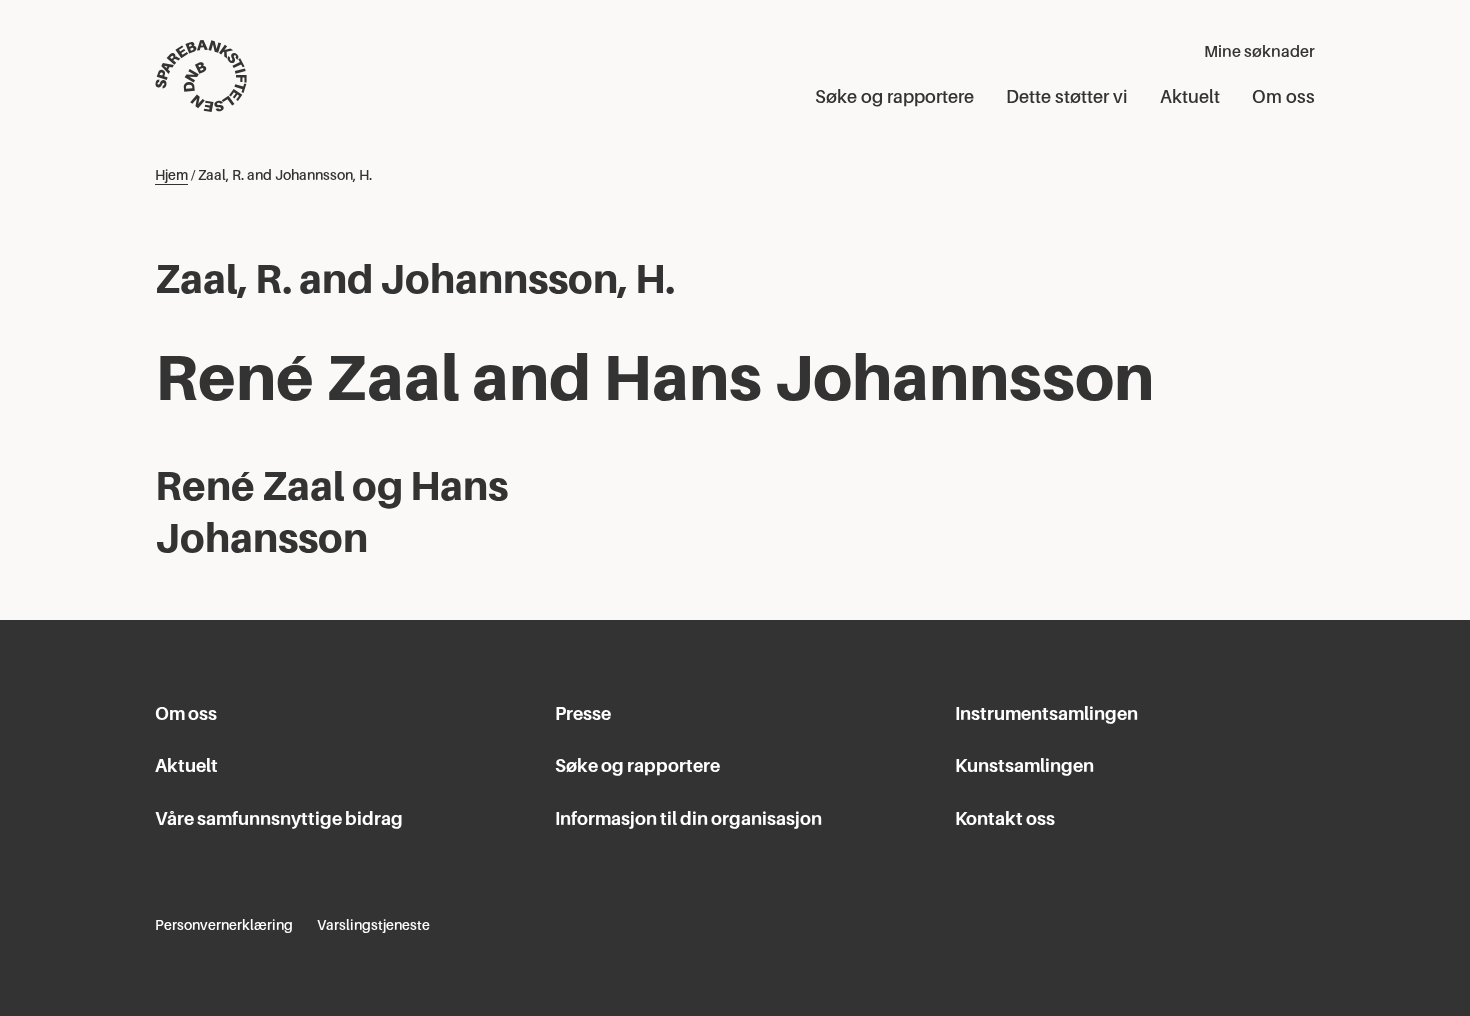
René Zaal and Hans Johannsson (654, 377)
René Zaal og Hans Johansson (331, 512)
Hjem (171, 175)
